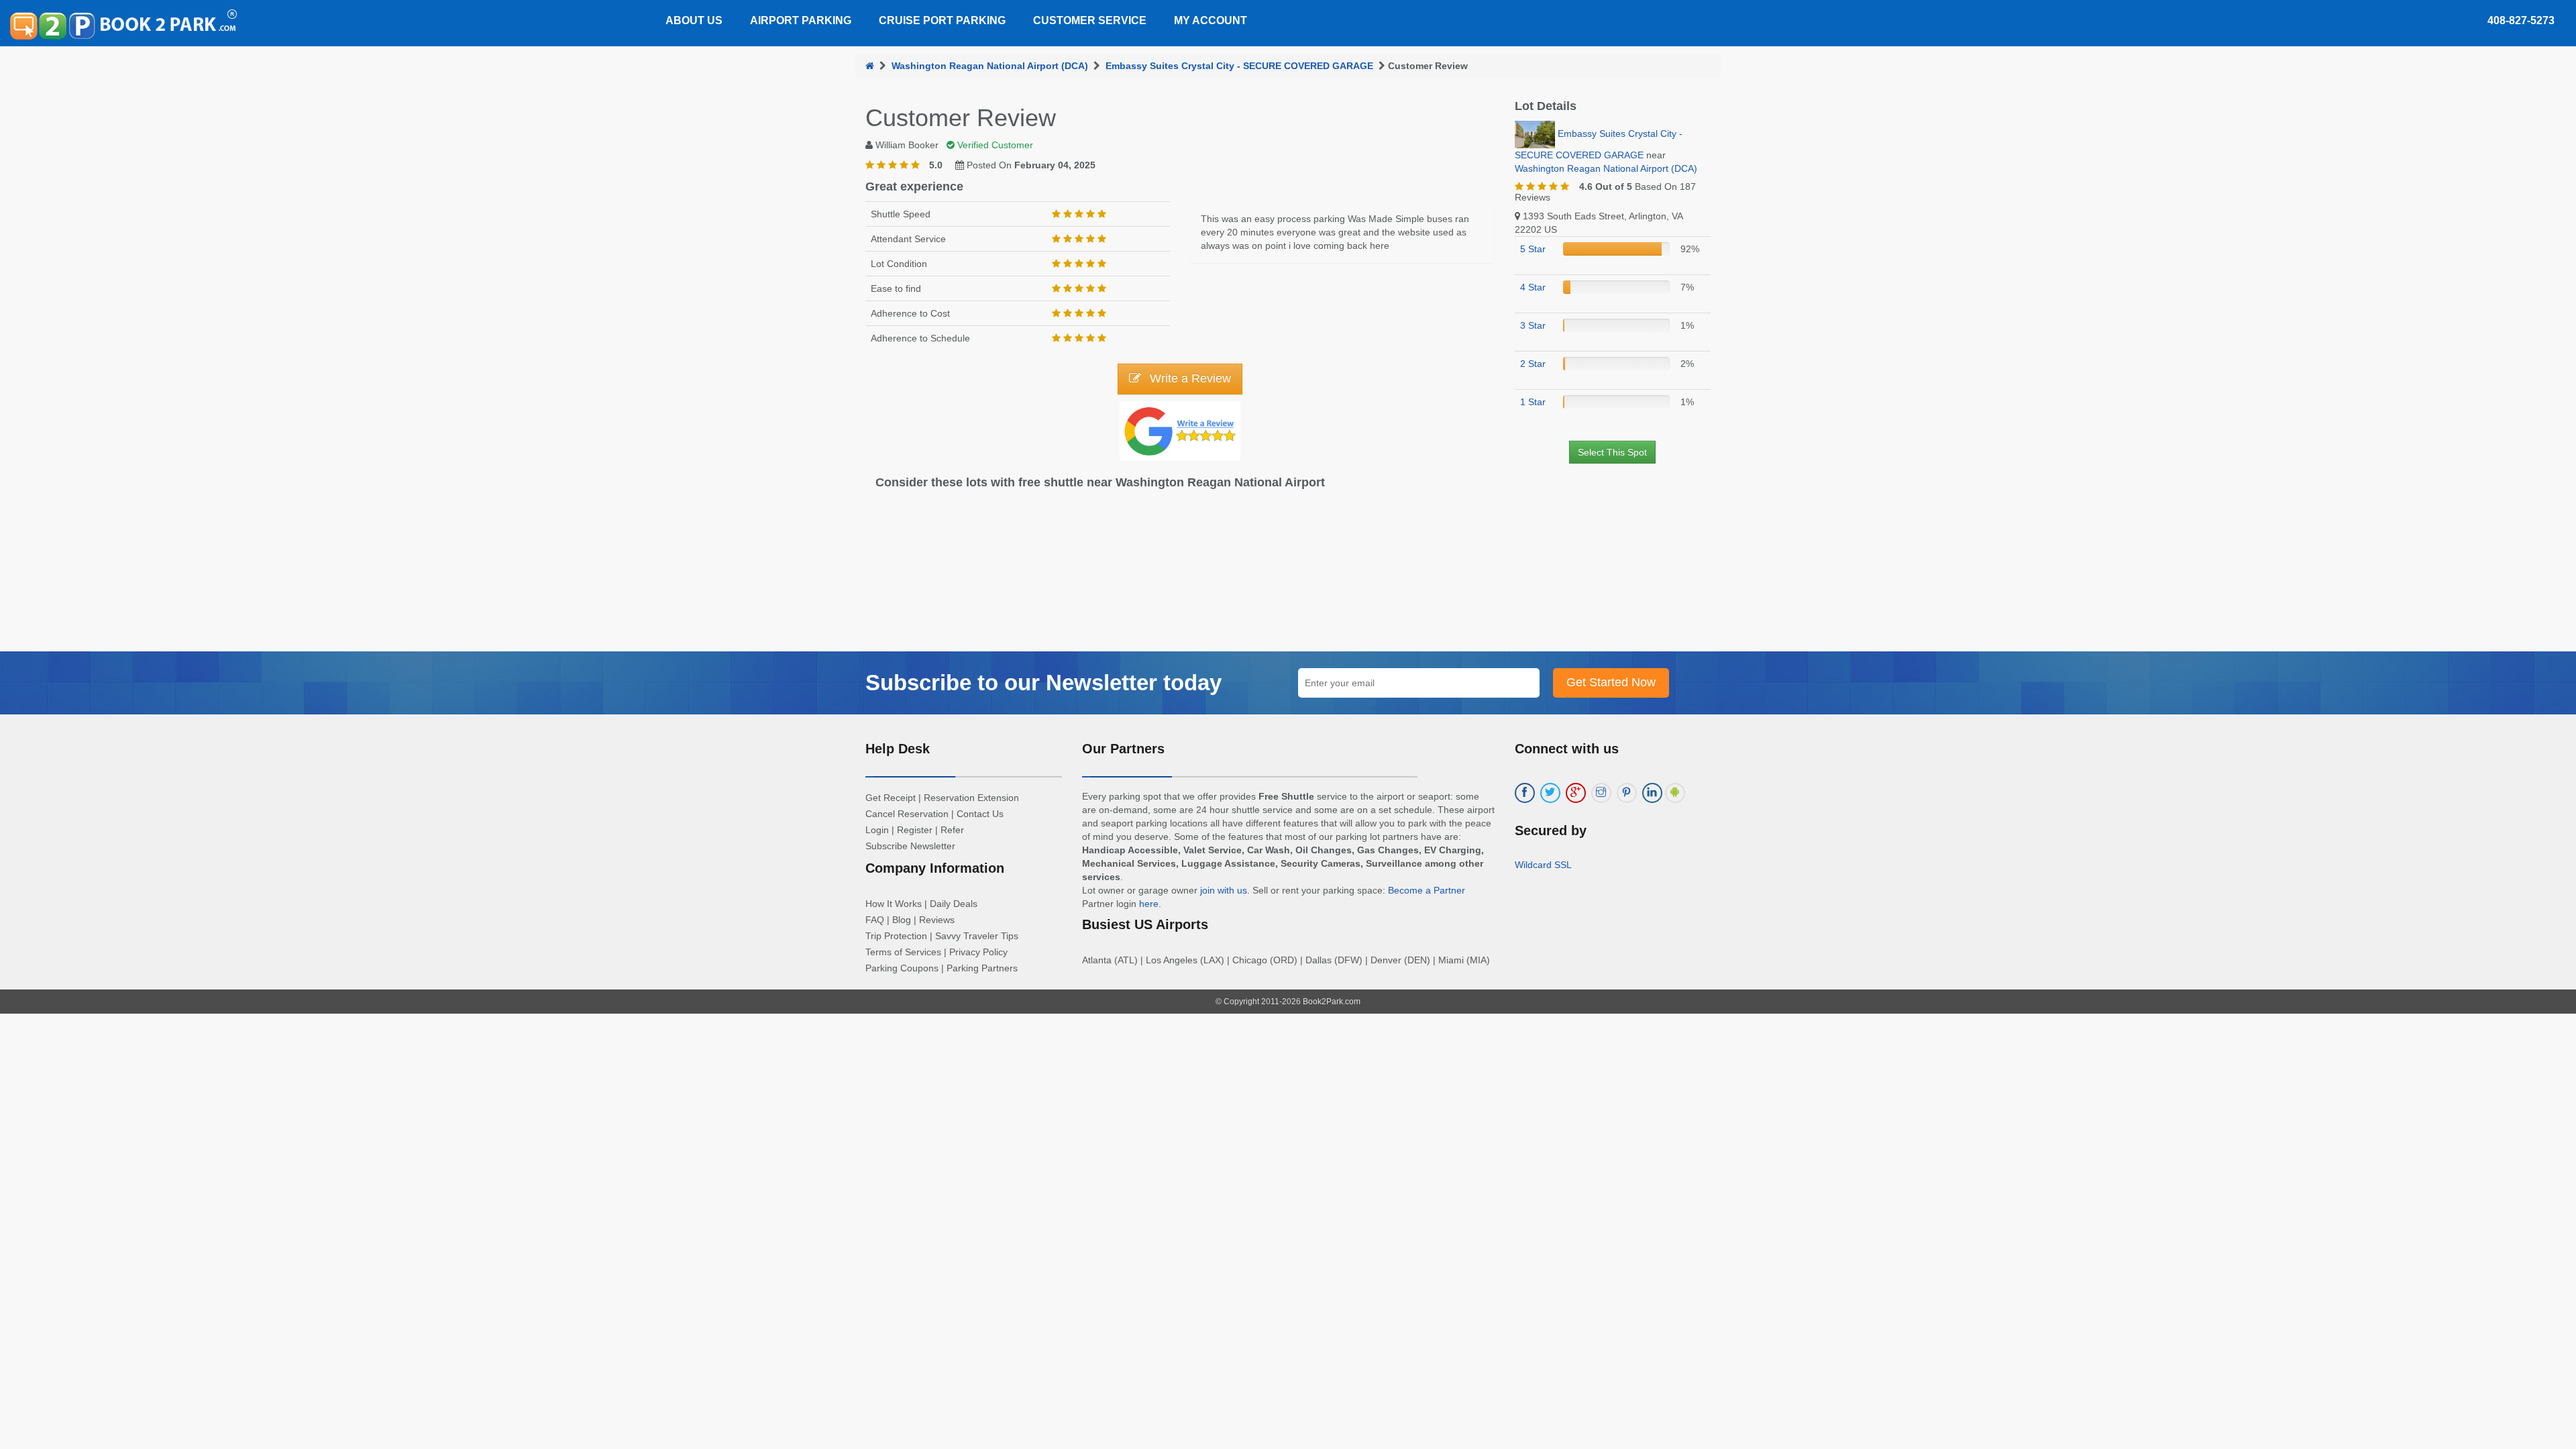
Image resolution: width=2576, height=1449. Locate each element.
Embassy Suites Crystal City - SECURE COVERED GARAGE (1239, 66)
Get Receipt (891, 798)
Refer (952, 830)
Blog (902, 920)
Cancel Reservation (907, 814)
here (1149, 904)
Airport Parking (801, 20)
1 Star (1533, 402)
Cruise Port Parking (942, 20)
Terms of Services (903, 952)
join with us (1224, 890)
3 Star (1533, 325)
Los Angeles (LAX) (1185, 960)
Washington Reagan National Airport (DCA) (990, 66)
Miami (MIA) (1464, 960)
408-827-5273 (2521, 20)
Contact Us (980, 814)
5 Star (1533, 249)
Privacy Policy (978, 952)
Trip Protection (896, 936)
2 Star (1533, 364)
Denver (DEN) (1400, 960)
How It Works (894, 904)
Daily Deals (954, 904)
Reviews (937, 920)
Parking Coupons (902, 968)
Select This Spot (1612, 452)
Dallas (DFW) (1334, 960)
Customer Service (1090, 20)
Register (915, 830)
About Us (694, 20)
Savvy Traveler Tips (977, 936)
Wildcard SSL (1543, 865)
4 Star (1533, 287)
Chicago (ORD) (1265, 960)
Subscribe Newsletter (910, 846)
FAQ (875, 920)
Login (877, 830)
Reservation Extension (971, 798)
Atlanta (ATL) (1110, 960)
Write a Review (1189, 378)
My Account (1211, 20)
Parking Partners (982, 968)
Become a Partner (1427, 890)
